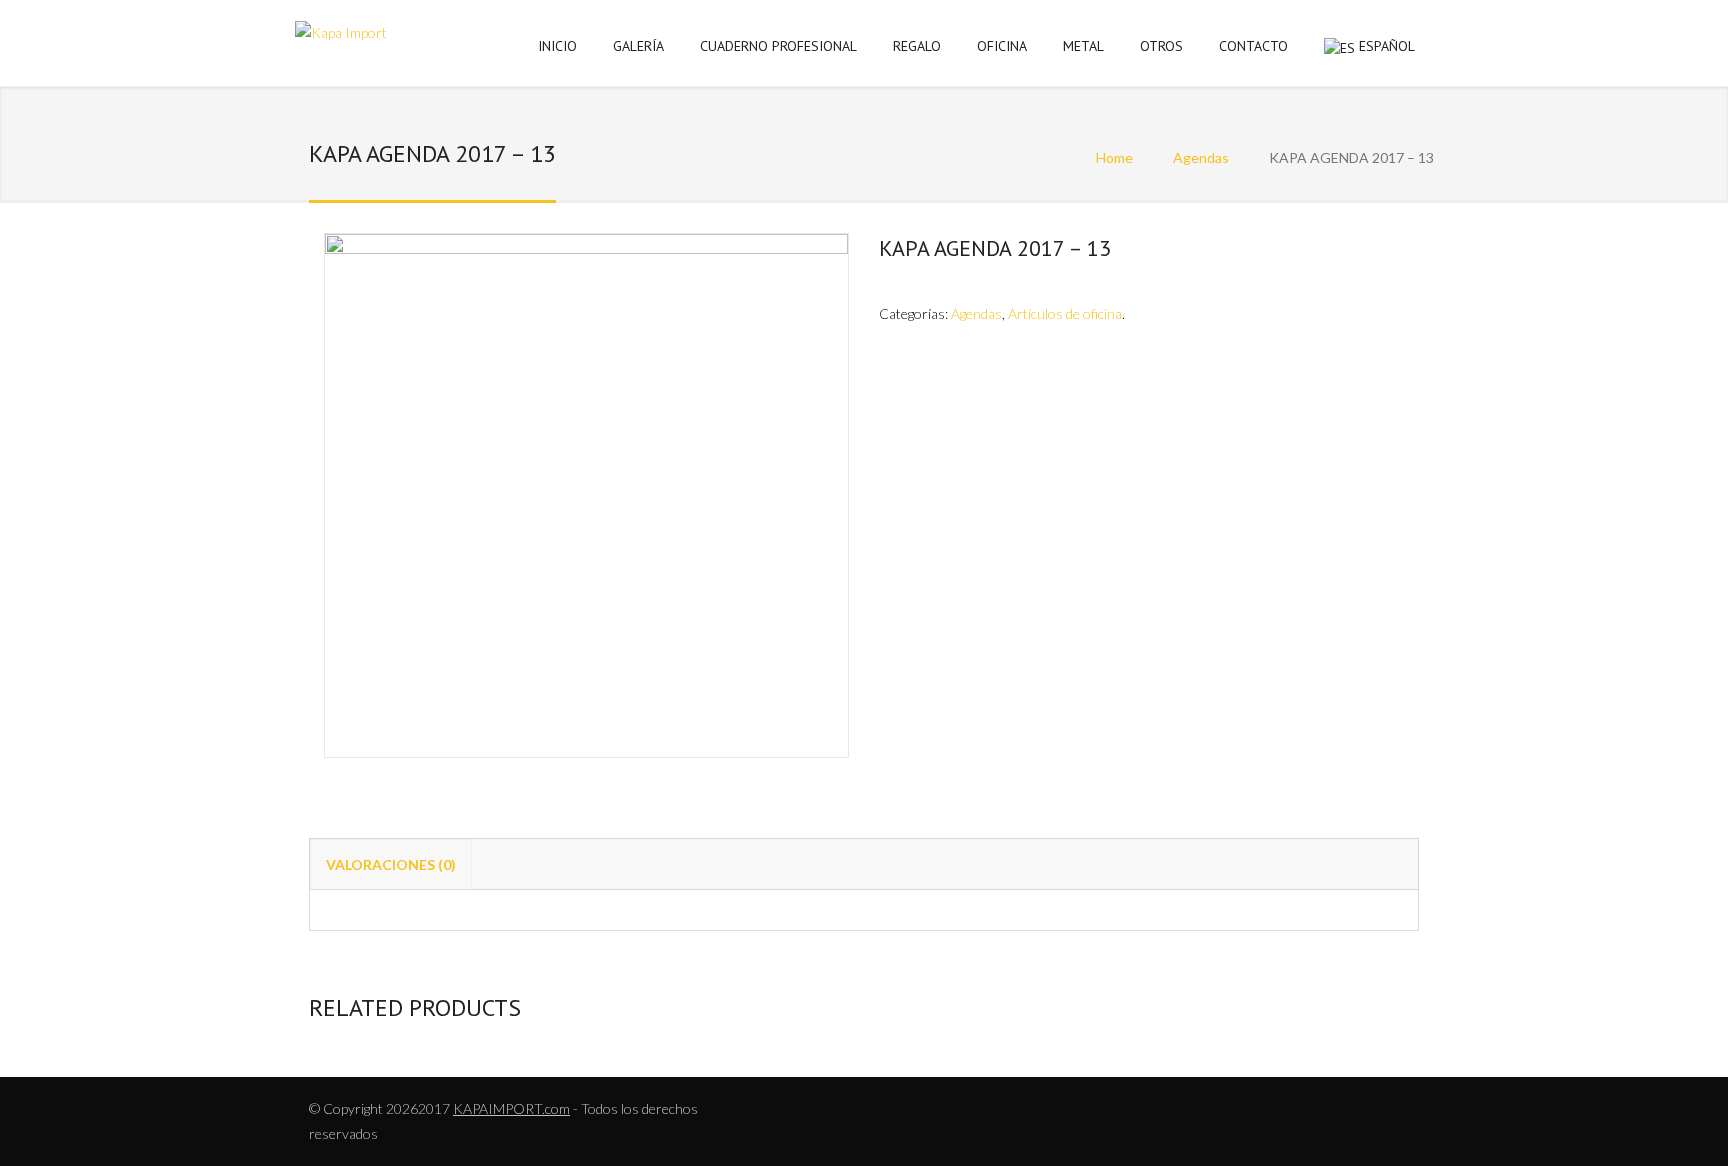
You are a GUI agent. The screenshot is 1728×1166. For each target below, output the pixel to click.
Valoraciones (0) (391, 864)
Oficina (1002, 46)
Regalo (917, 46)
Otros (1161, 46)
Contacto (1253, 46)
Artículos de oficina (1065, 313)
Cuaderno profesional (778, 46)
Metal (1083, 46)
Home (1114, 157)
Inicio (557, 46)
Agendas (1201, 157)
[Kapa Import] (341, 36)
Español (1387, 46)
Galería (638, 46)
